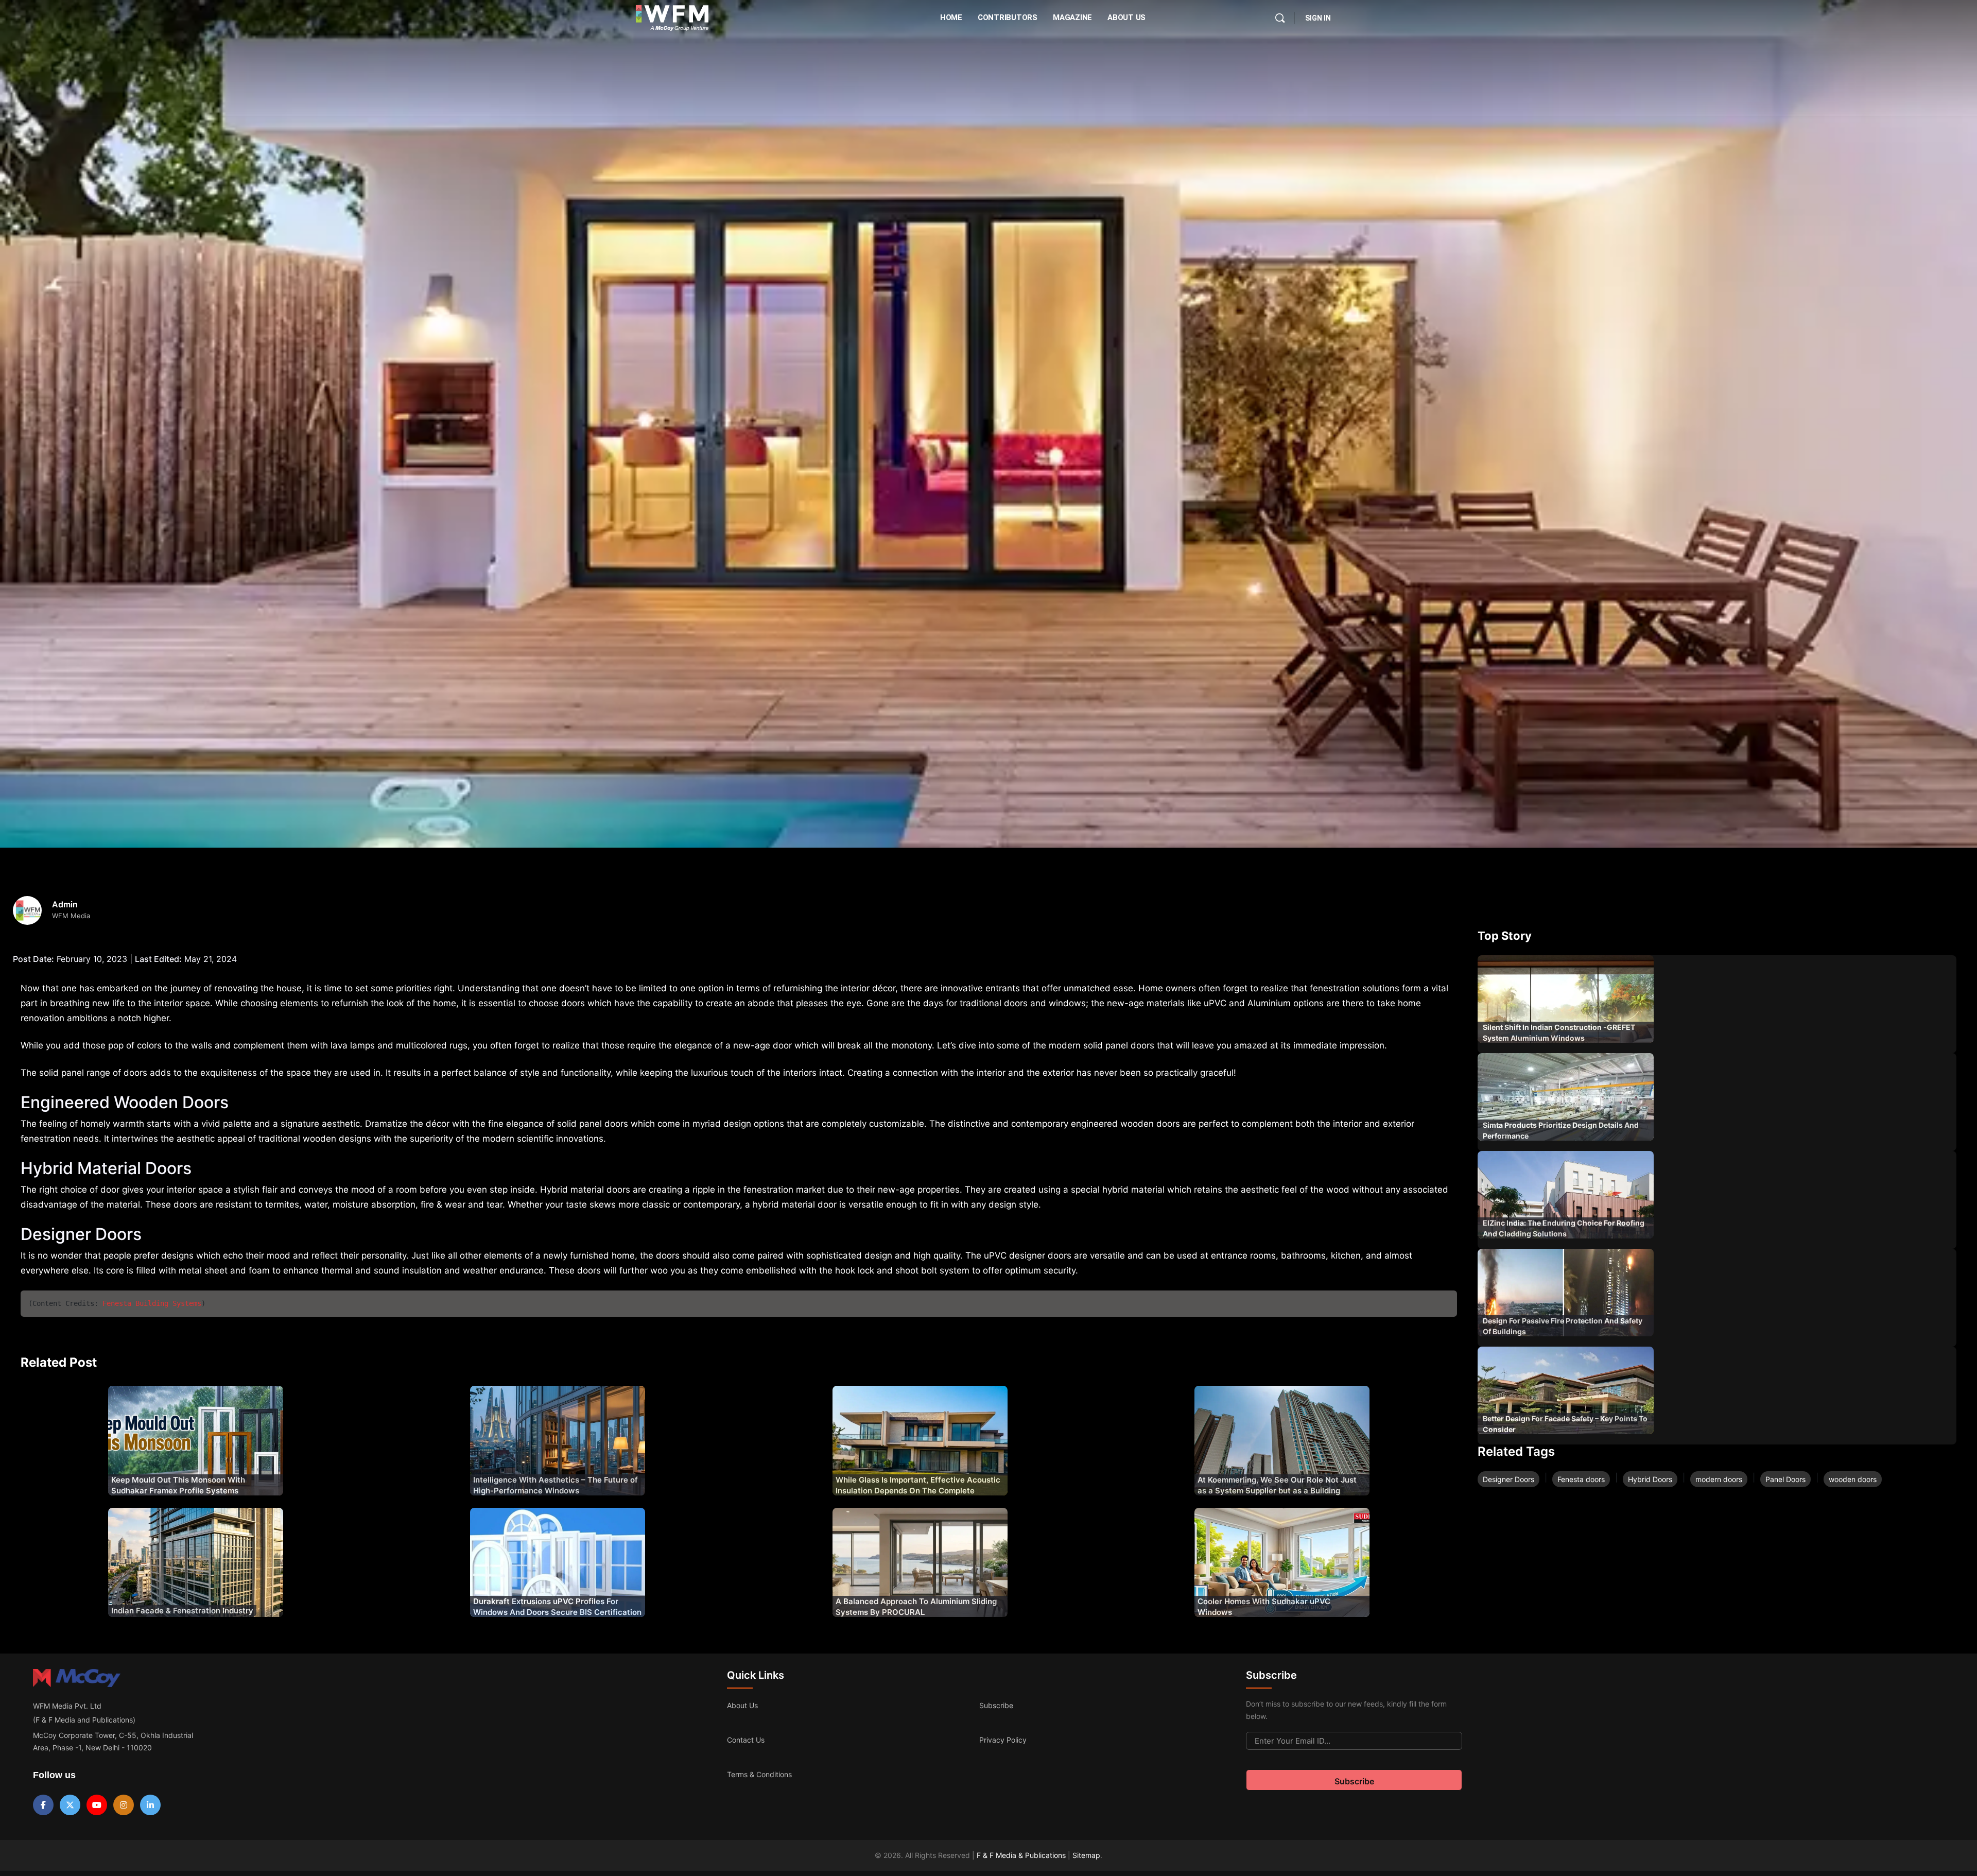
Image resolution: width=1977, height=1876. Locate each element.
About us (742, 1705)
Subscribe (996, 1705)
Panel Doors (1785, 1479)
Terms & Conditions (759, 1774)
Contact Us (746, 1740)
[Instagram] (124, 1805)
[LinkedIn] (150, 1805)
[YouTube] (97, 1805)
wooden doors (1853, 1479)
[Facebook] (43, 1805)
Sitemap (1086, 1855)
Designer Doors (1508, 1479)
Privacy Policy (1003, 1740)
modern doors (1719, 1479)
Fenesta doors (1581, 1479)
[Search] (1280, 18)
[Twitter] (70, 1805)
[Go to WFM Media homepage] (672, 18)
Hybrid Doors (1650, 1479)
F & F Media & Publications (1021, 1855)
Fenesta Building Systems (152, 1303)
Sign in (1318, 18)
